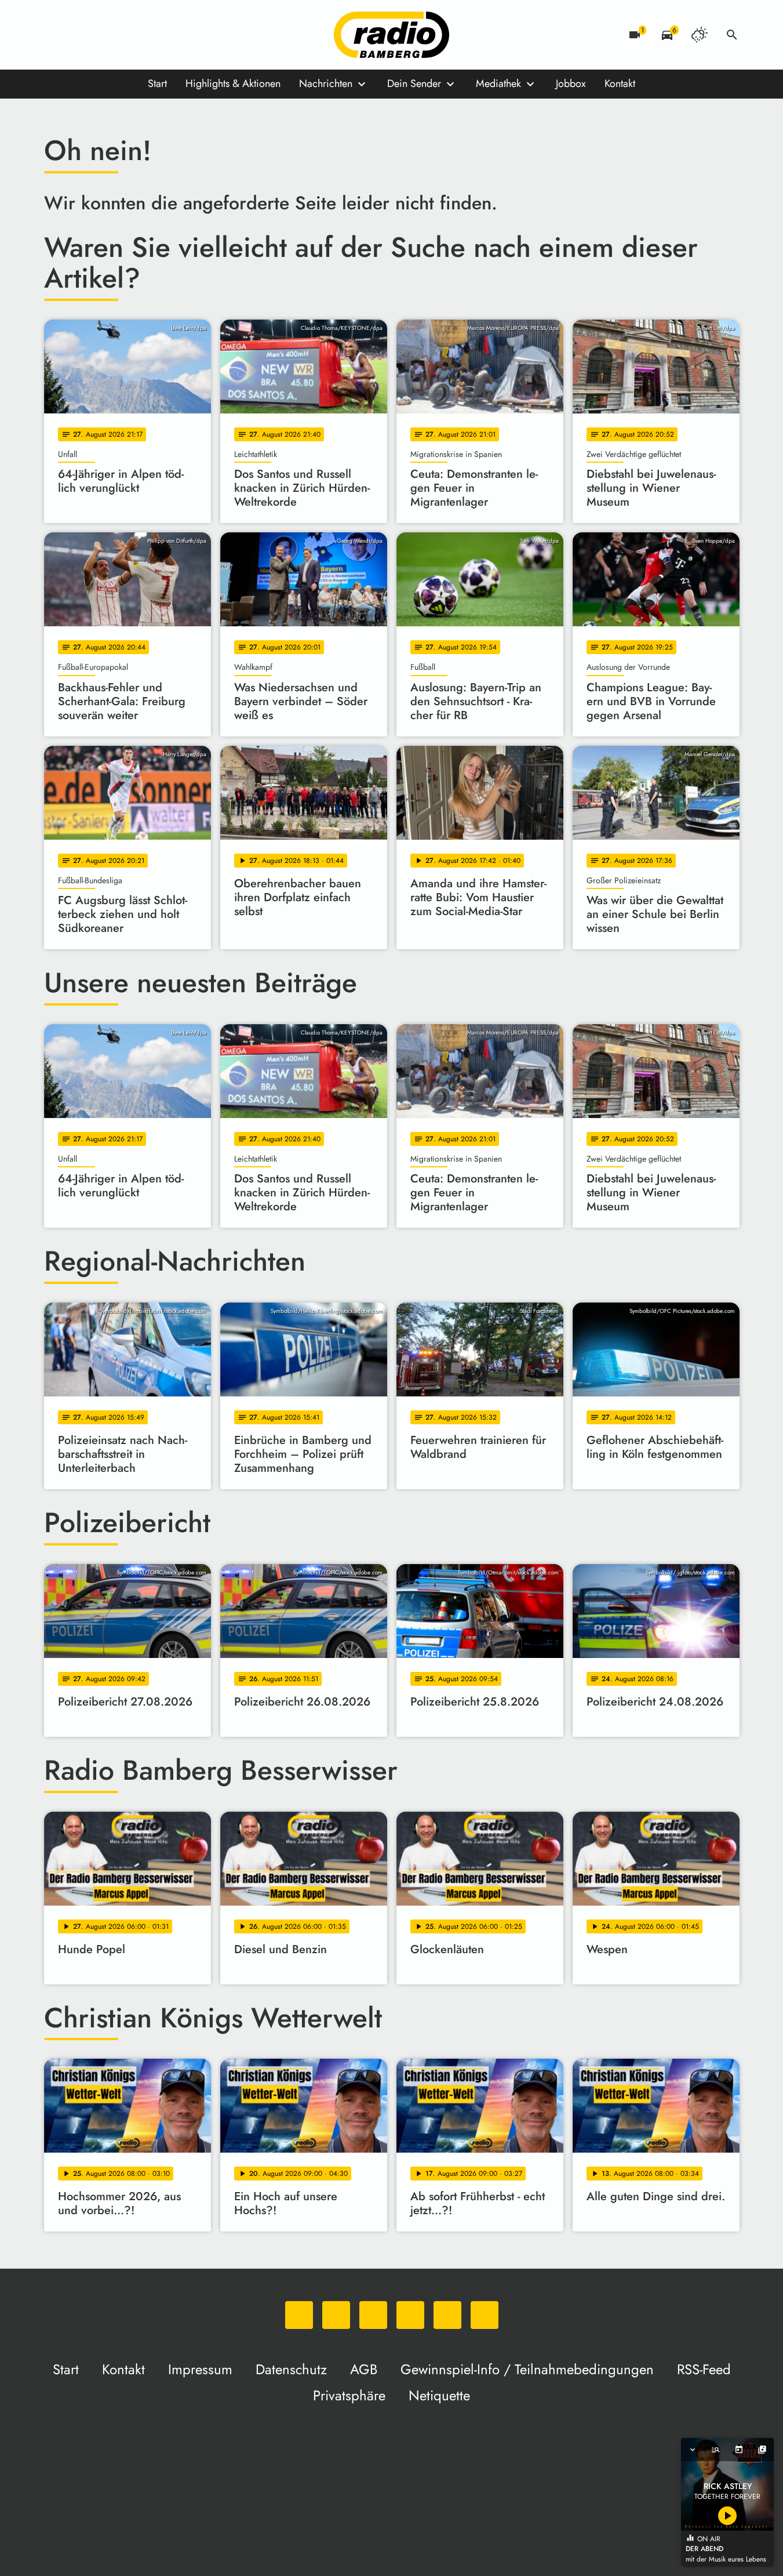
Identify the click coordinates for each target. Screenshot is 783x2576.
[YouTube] (125, 35)
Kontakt (620, 84)
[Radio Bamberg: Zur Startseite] (392, 35)
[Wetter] (700, 35)
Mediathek (498, 84)
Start (157, 84)
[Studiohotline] (172, 35)
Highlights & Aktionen (233, 84)
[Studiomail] (148, 35)
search (732, 35)
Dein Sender (414, 84)
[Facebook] (79, 35)
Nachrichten (326, 84)
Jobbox (571, 84)
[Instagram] (102, 35)
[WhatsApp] (56, 35)
